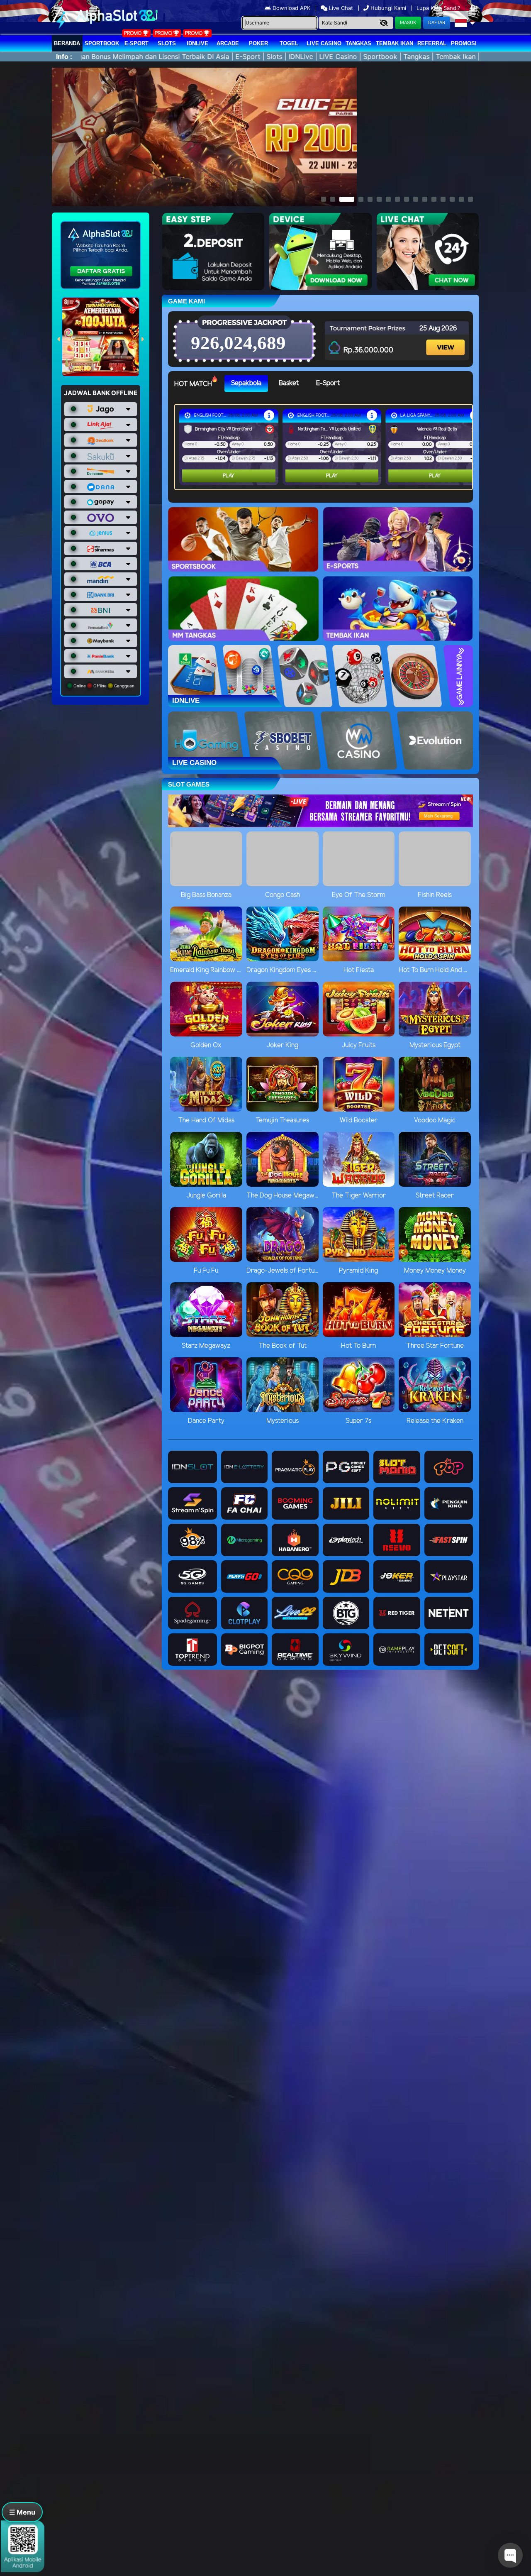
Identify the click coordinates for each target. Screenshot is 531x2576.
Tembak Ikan (395, 43)
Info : (64, 56)
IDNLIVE (197, 43)
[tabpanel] (326, 447)
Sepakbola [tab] (246, 383)
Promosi (464, 43)
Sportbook (102, 43)
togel (289, 43)
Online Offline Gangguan (103, 686)
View (446, 340)
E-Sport (136, 43)
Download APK (291, 8)
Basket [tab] (289, 383)
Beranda (67, 43)
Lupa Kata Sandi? (439, 8)
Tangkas (358, 43)
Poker (258, 43)
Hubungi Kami (388, 8)
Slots (167, 43)
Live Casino (324, 43)
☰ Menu (22, 2512)
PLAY (229, 476)
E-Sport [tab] (328, 383)
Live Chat (340, 8)
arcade (228, 43)
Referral (432, 43)
